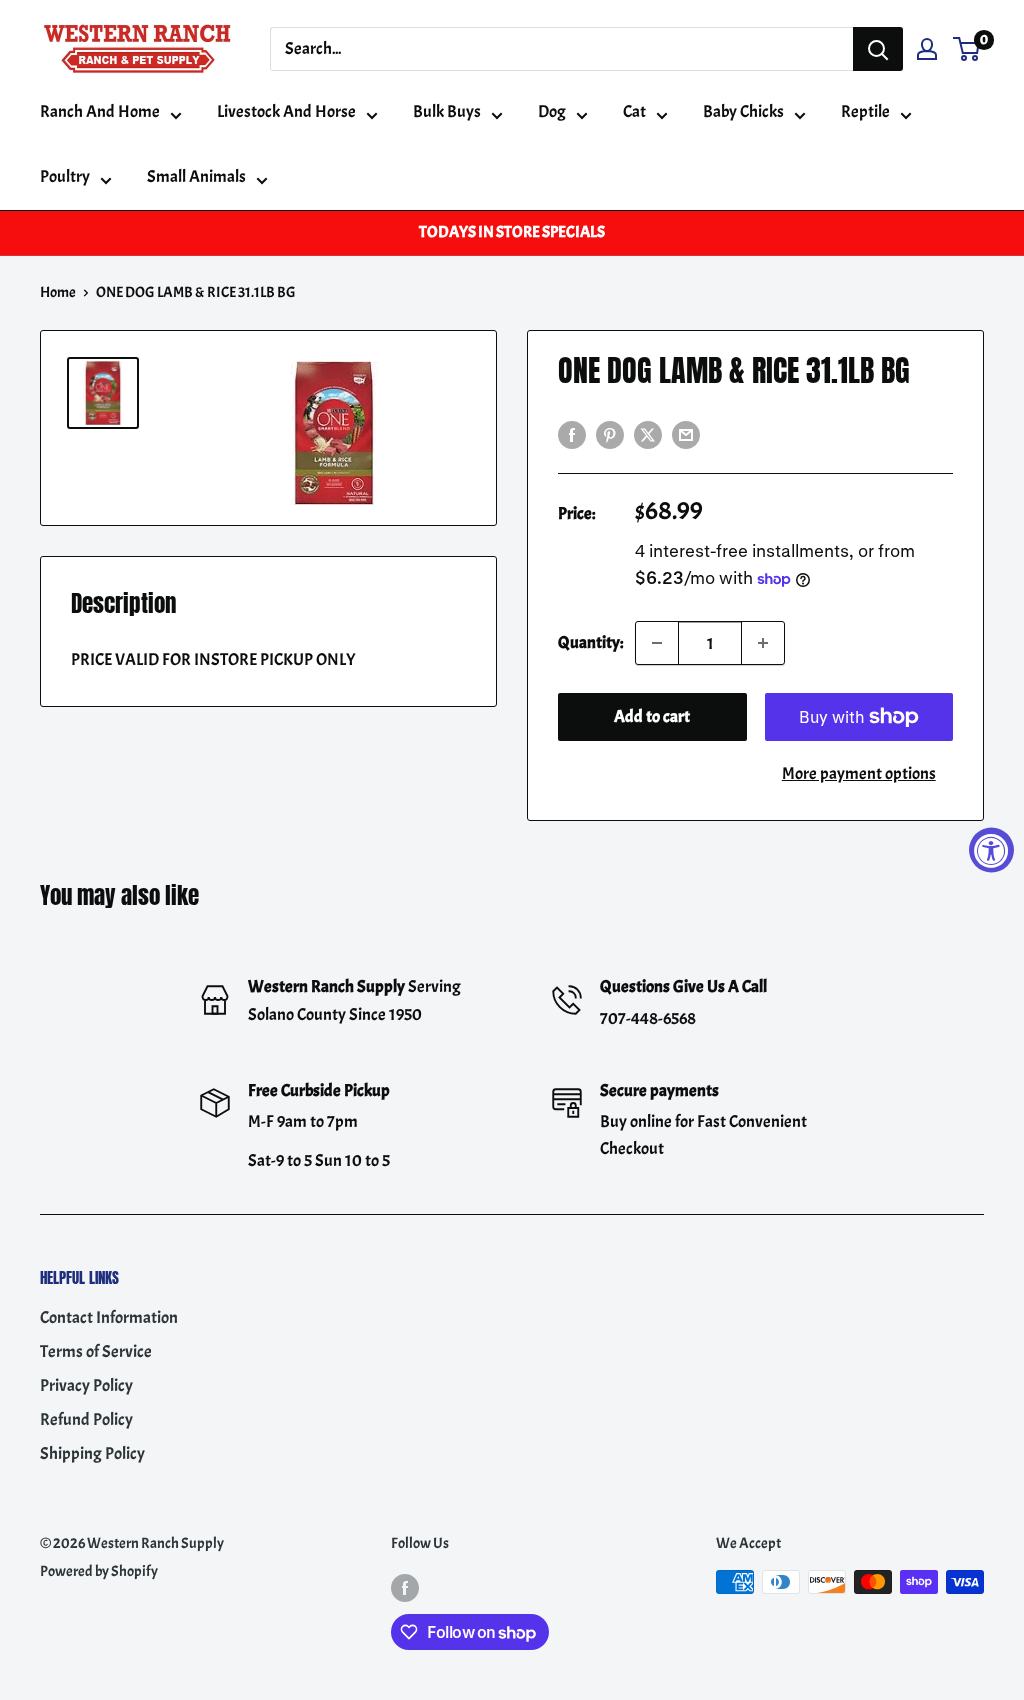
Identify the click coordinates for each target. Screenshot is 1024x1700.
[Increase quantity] (763, 643)
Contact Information (109, 1317)
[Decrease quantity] (657, 643)
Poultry (65, 176)
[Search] (878, 49)
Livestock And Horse (286, 111)
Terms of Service (96, 1351)
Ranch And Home (100, 111)
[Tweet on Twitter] (648, 432)
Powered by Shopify (99, 1571)
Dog (552, 111)
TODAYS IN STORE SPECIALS (512, 232)
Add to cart (652, 716)
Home (58, 292)
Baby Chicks (743, 111)
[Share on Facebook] (572, 432)
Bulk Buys (447, 111)
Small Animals (196, 176)
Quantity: (590, 642)
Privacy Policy (86, 1385)
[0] (967, 49)
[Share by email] (686, 432)
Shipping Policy (92, 1453)
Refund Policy (86, 1419)
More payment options (859, 773)
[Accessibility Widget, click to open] (991, 850)
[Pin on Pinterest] (610, 432)
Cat (634, 111)
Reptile (865, 111)
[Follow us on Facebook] (405, 1585)
